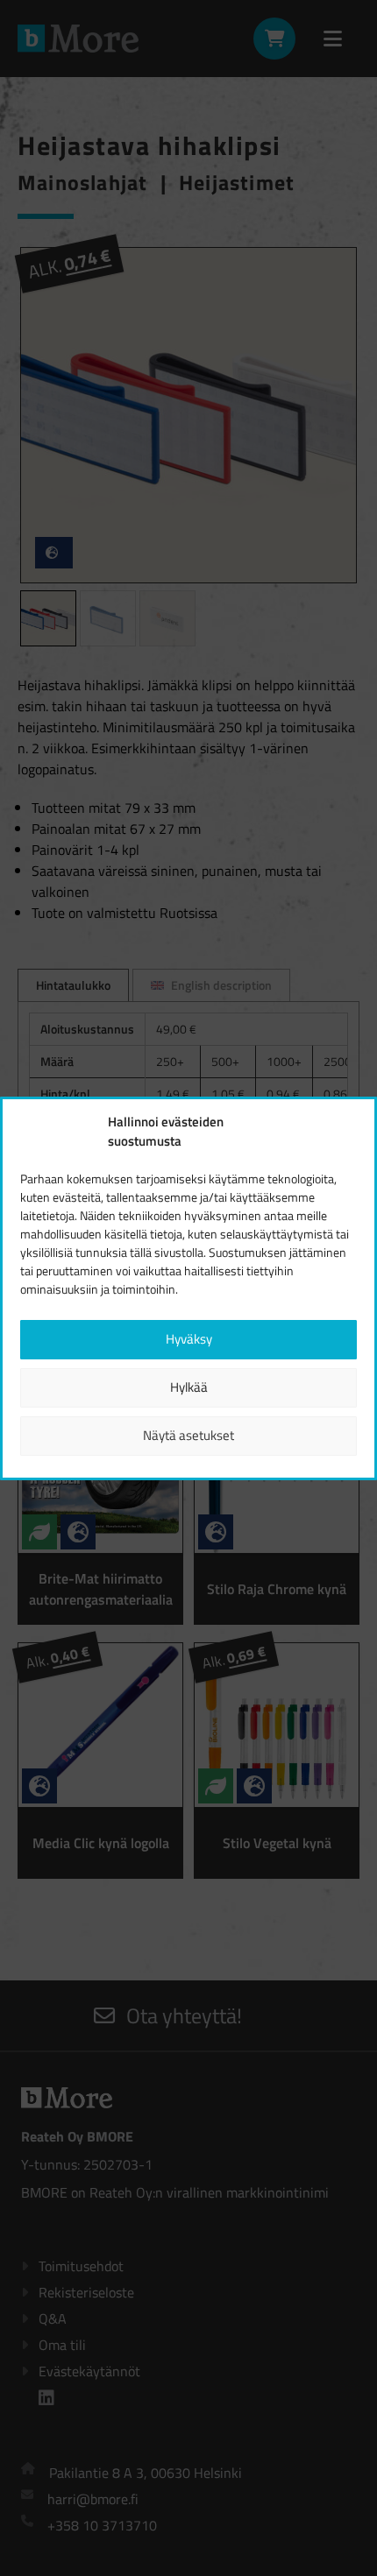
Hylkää (189, 1387)
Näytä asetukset (188, 1435)
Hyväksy (189, 1339)
